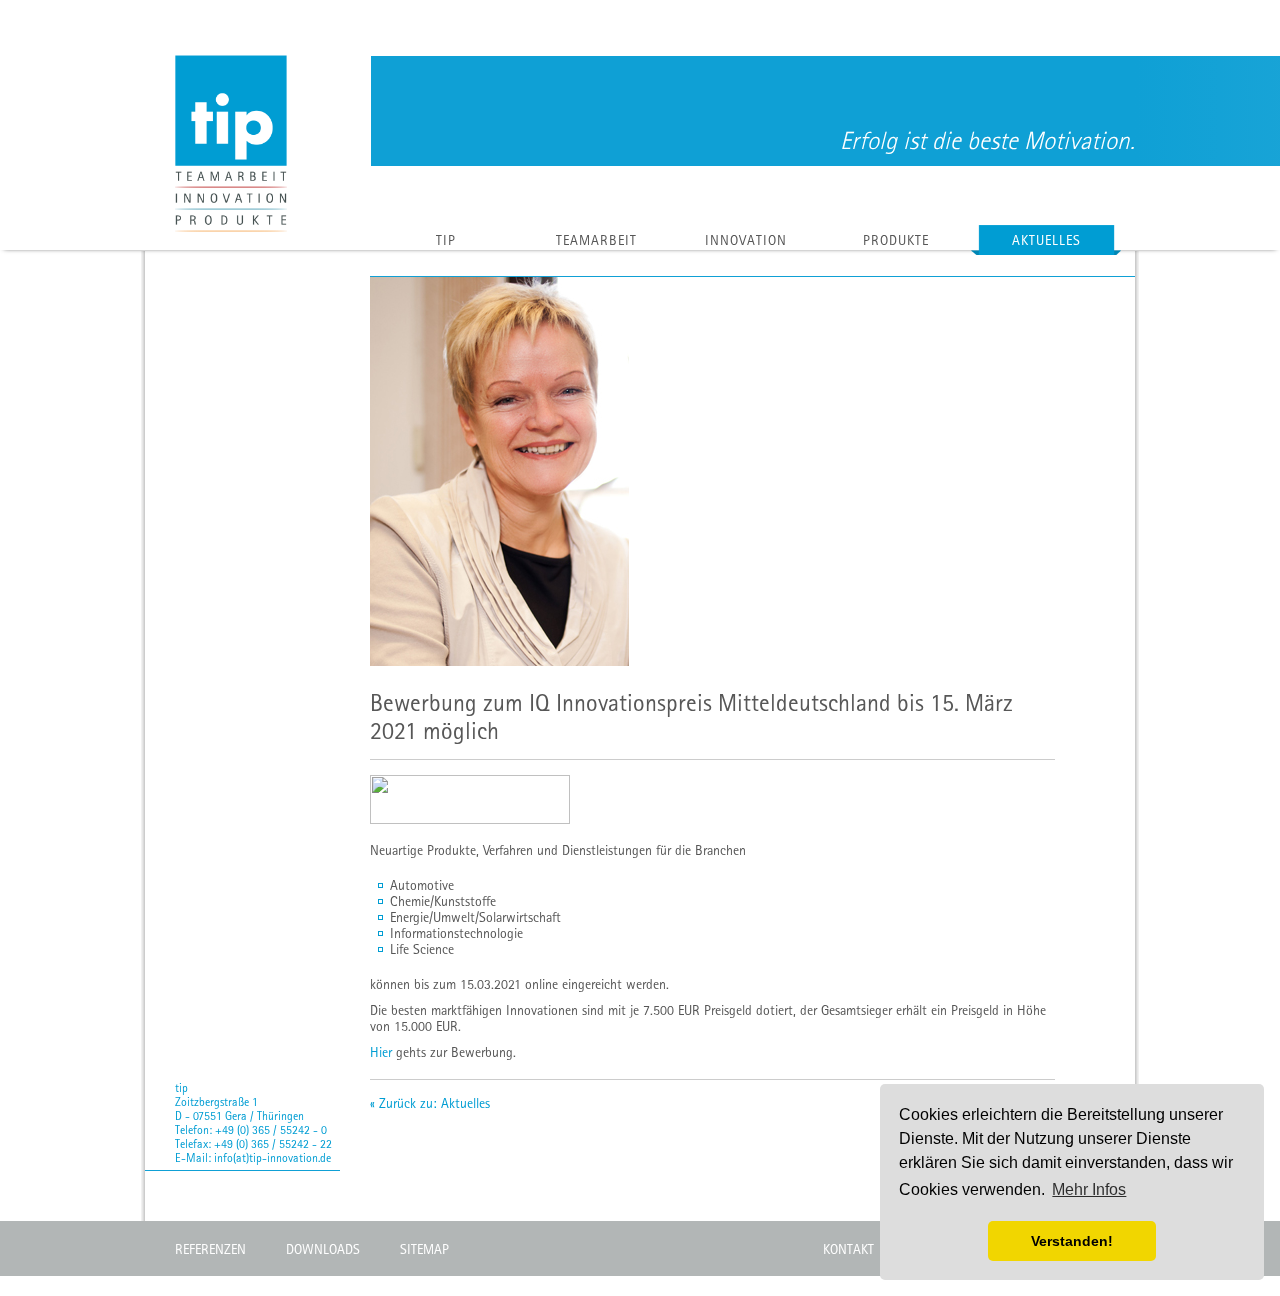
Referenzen (210, 1249)
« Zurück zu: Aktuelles (430, 1103)
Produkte (896, 240)
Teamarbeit (596, 240)
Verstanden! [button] (1072, 1241)
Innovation (746, 240)
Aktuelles (1046, 240)
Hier (381, 1052)
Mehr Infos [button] (1089, 1189)
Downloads (323, 1249)
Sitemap (424, 1249)
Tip (446, 240)
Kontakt (848, 1249)
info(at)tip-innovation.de (272, 1158)
